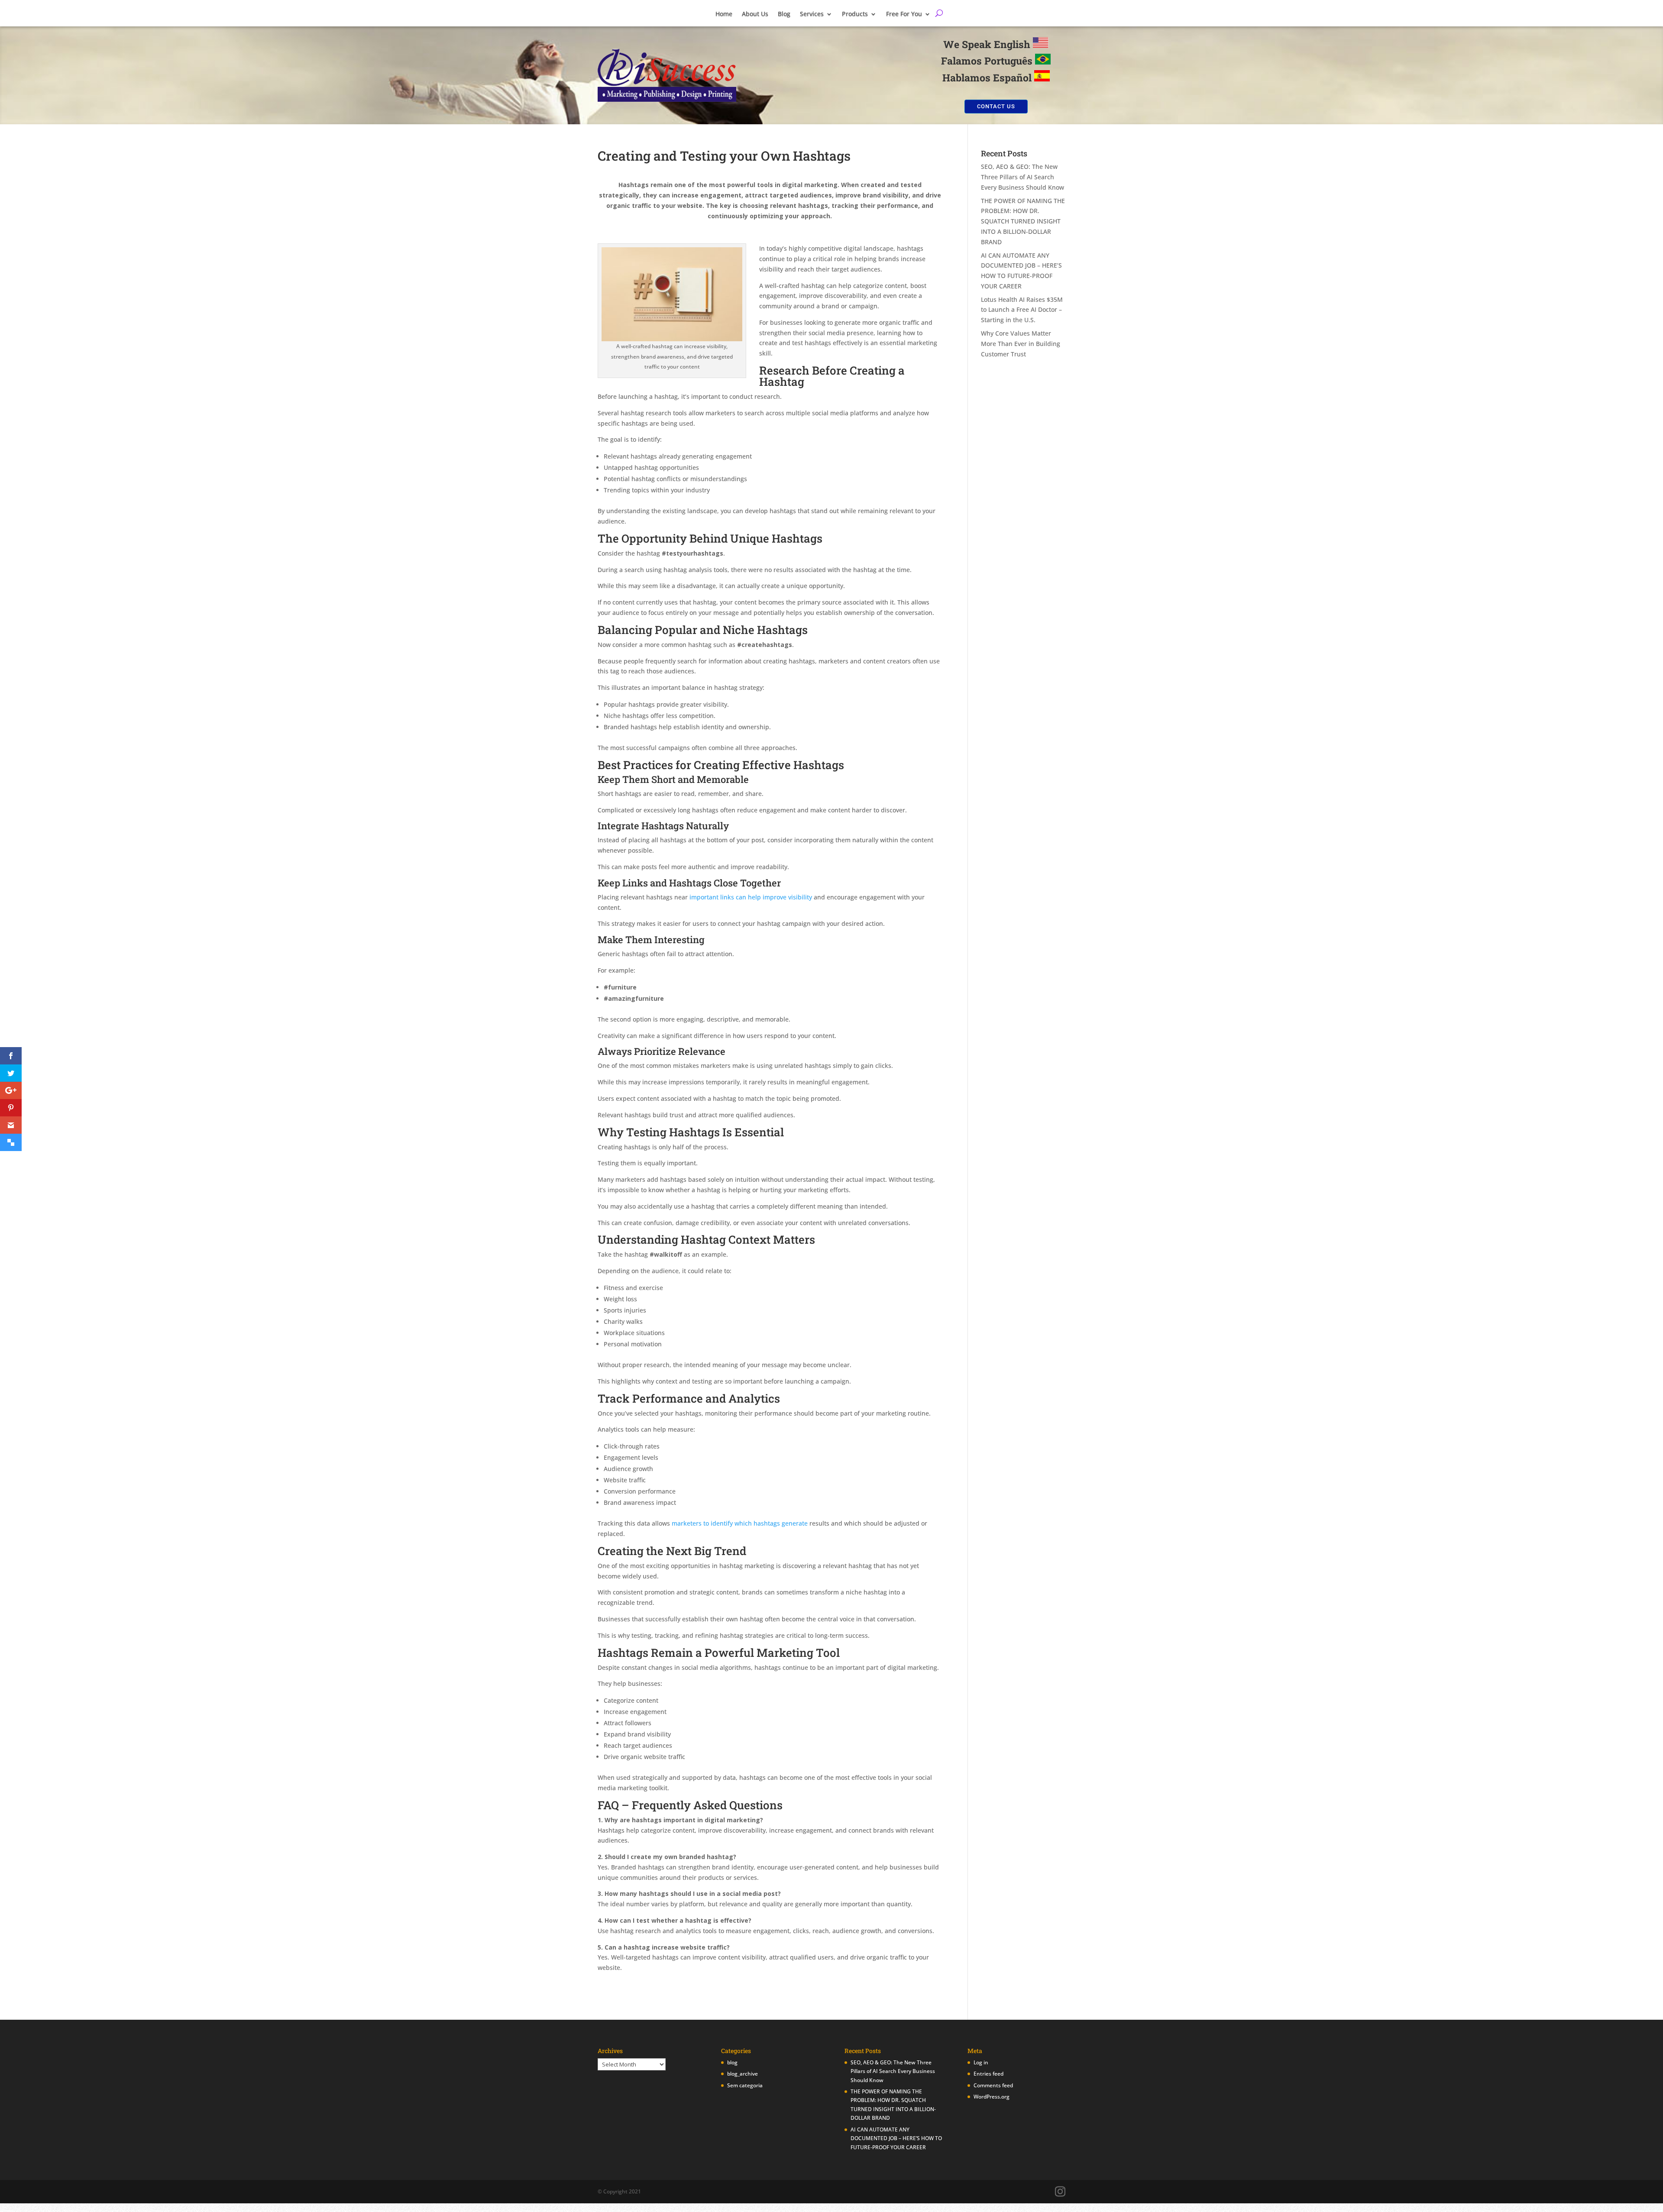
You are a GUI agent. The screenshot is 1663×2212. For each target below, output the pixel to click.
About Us (755, 16)
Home (724, 16)
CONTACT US (996, 106)
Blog (784, 16)
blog (732, 2062)
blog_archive (743, 2074)
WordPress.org (992, 2097)
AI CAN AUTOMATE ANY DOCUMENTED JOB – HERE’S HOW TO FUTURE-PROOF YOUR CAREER (896, 2138)
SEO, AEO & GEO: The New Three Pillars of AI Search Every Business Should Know (1022, 177)
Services (812, 16)
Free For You (904, 16)
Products (855, 16)
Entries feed (988, 2074)
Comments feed (993, 2085)
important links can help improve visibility (751, 897)
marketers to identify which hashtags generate (740, 1523)
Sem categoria (745, 2085)
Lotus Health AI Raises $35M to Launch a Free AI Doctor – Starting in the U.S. (1022, 310)
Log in (981, 2062)
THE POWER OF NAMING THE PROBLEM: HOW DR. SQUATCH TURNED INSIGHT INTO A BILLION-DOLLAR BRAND (1023, 221)
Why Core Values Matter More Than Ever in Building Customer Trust (1021, 344)
